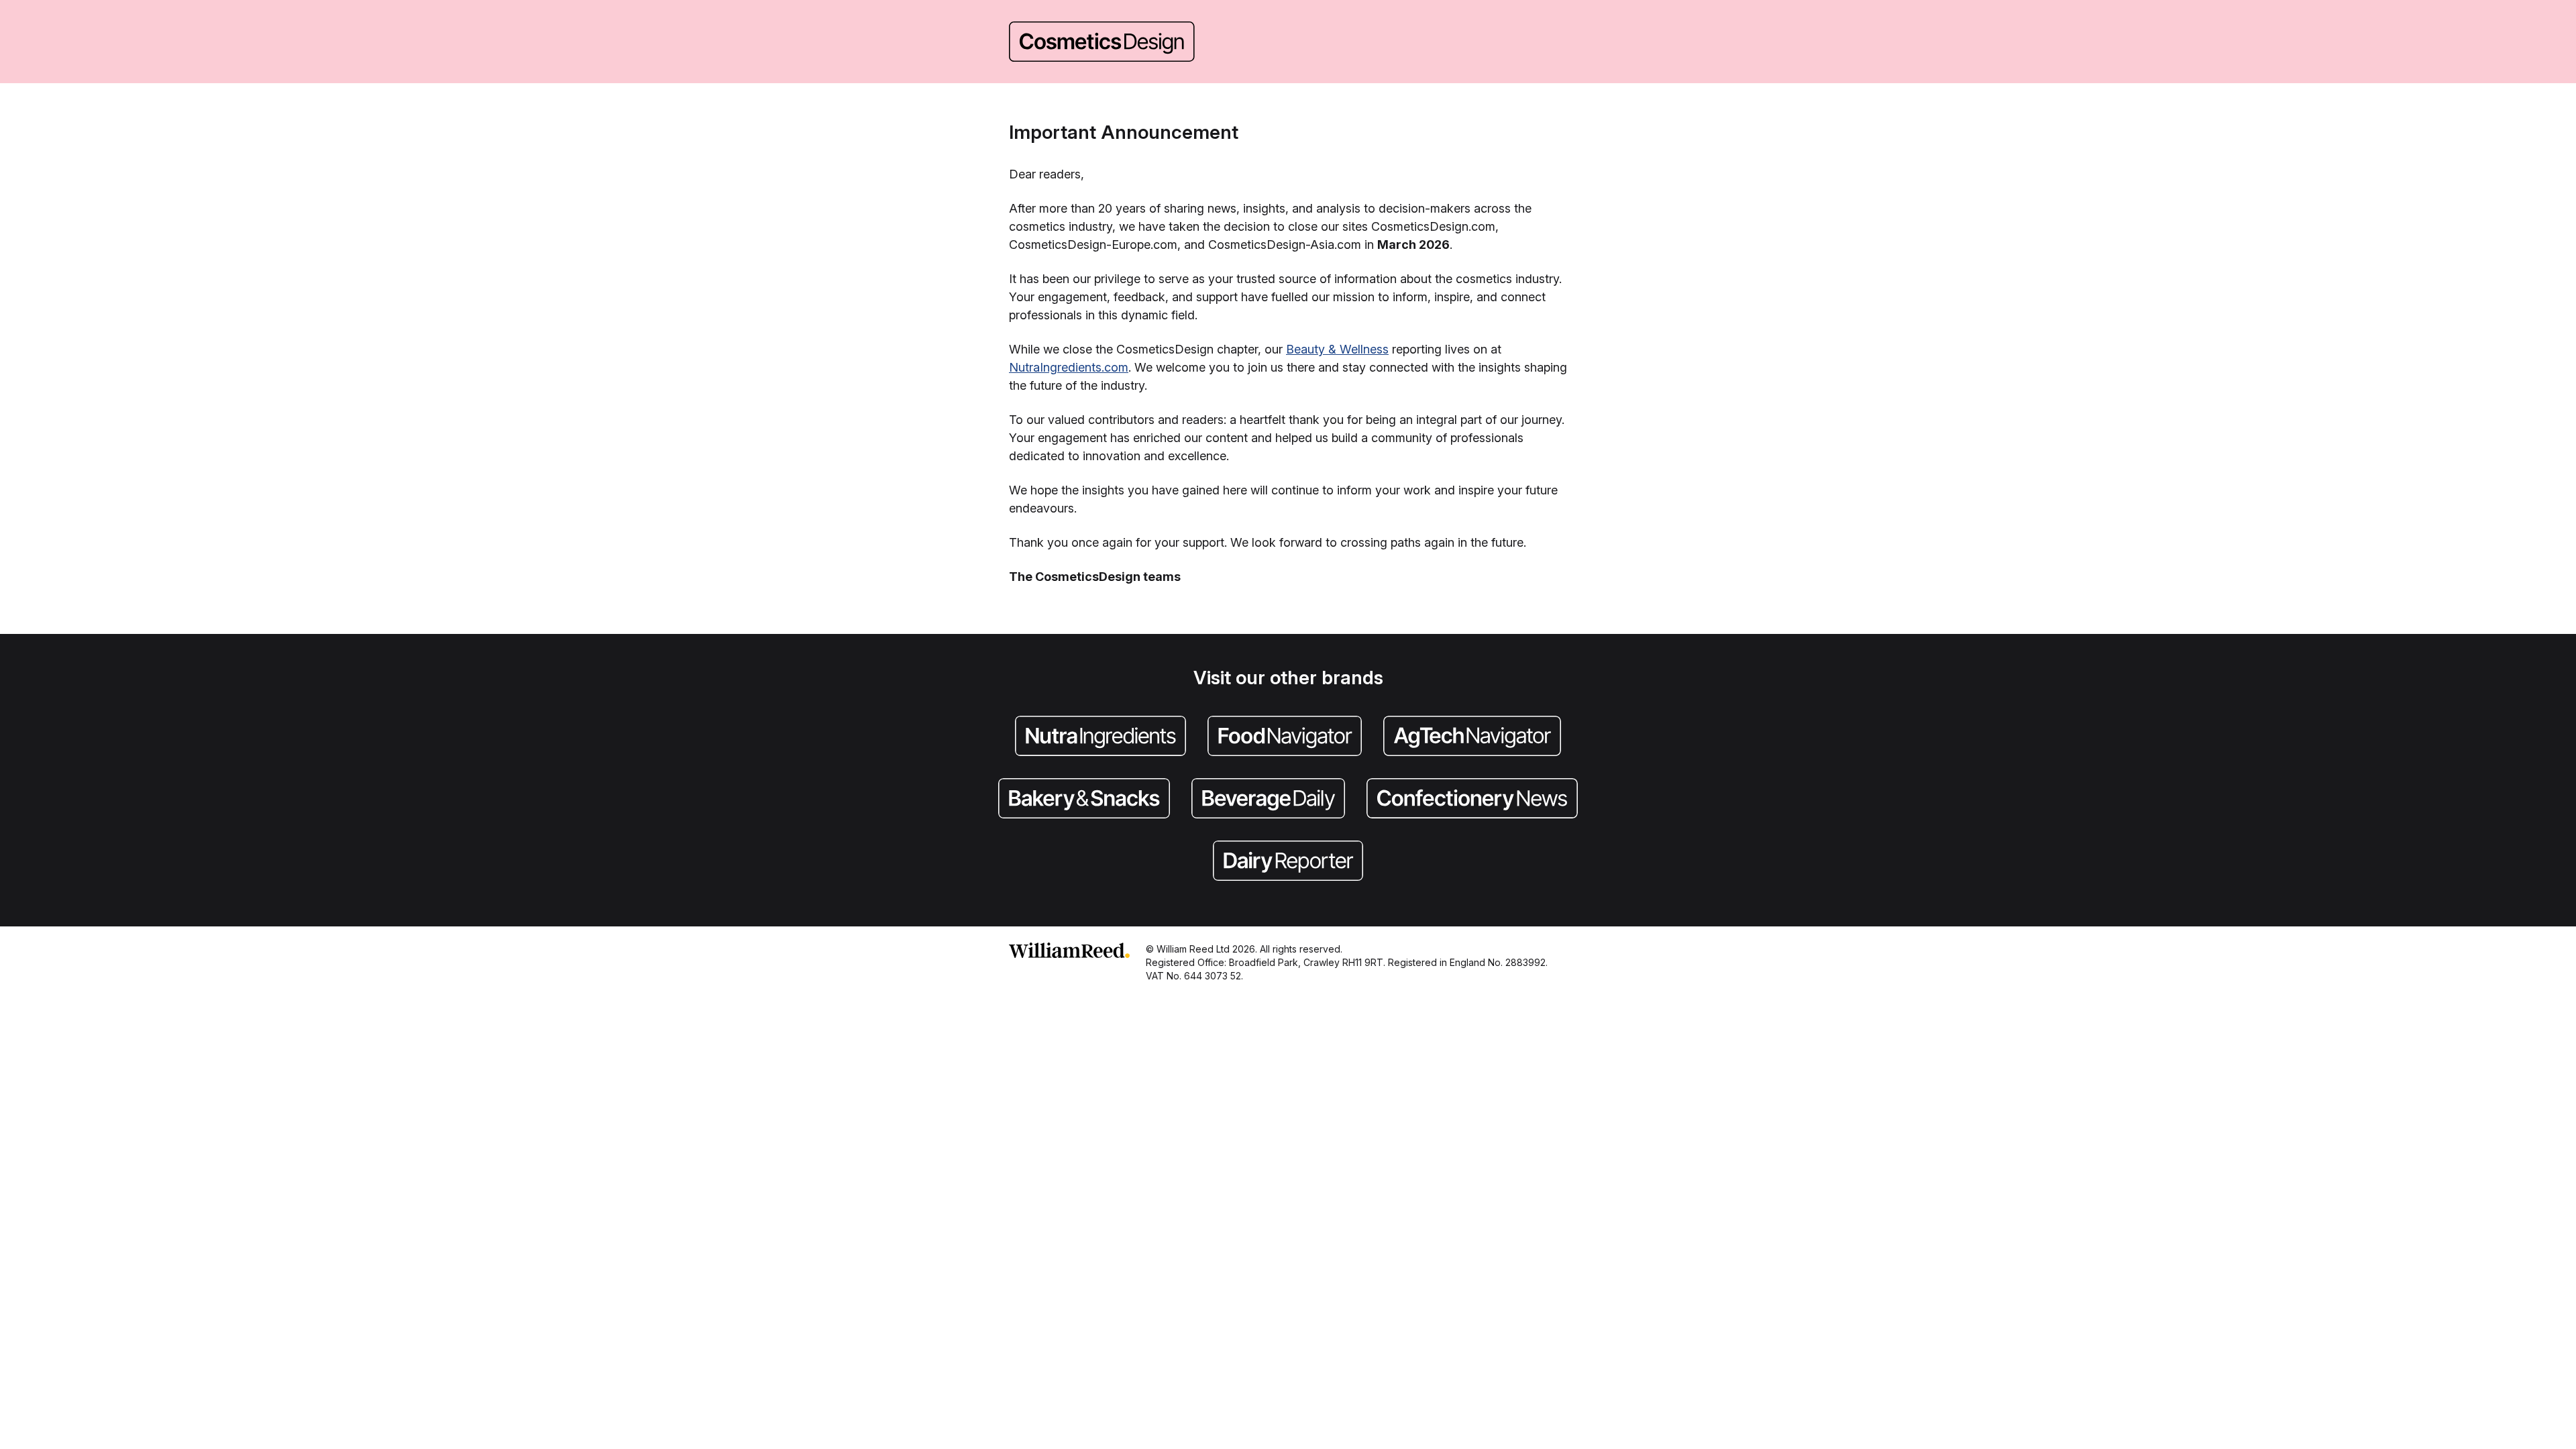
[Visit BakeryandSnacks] (1084, 800)
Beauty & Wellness (1337, 349)
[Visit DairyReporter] (1288, 862)
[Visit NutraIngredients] (1101, 737)
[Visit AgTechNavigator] (1472, 737)
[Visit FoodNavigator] (1285, 737)
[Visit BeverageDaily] (1268, 800)
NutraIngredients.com (1069, 367)
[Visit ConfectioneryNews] (1472, 800)
